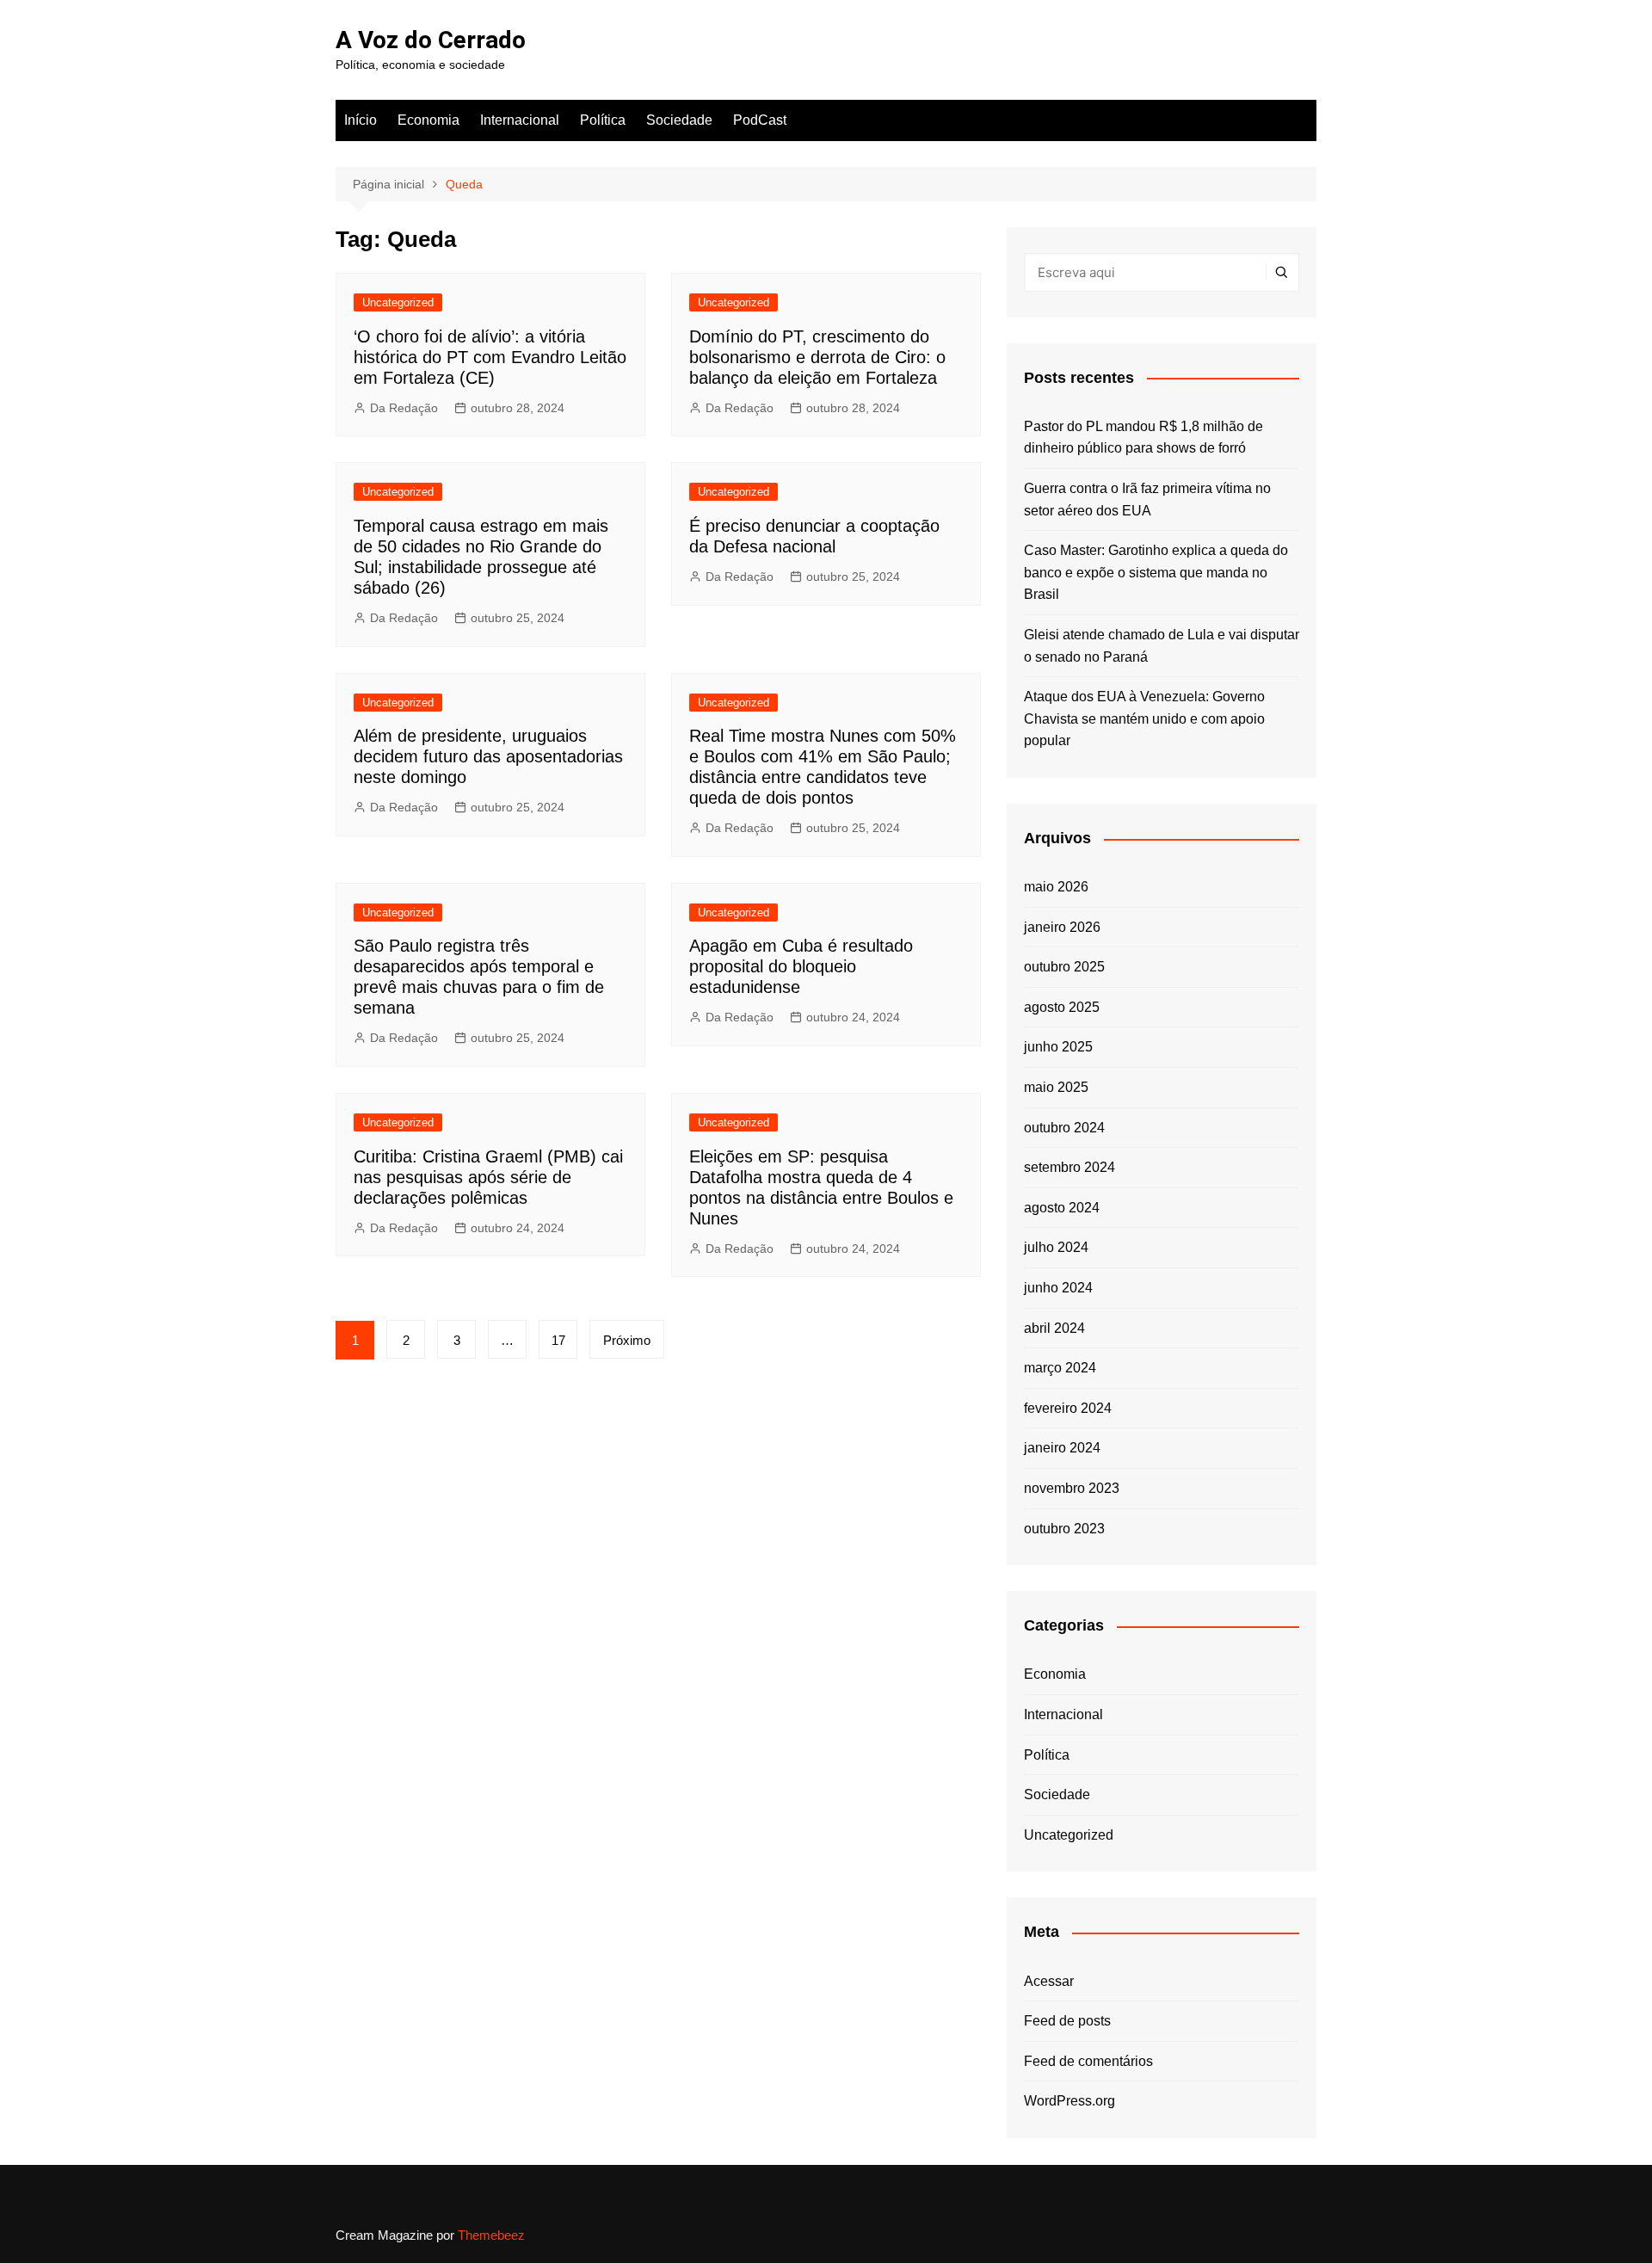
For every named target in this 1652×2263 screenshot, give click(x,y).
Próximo (627, 1340)
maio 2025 (1056, 1087)
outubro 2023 (1064, 1529)
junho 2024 (1058, 1288)
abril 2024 (1054, 1328)
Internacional (520, 120)
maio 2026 (1056, 887)
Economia (428, 120)
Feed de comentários (1088, 2061)
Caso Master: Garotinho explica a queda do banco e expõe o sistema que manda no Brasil (1156, 572)
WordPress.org (1069, 2101)
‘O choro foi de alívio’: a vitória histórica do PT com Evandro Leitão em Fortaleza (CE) (490, 357)
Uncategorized (398, 302)
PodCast (760, 120)
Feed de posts (1067, 2021)
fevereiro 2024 (1068, 1408)
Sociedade (679, 120)
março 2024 (1060, 1368)
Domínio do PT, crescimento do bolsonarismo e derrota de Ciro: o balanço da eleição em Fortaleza (817, 357)
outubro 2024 (1064, 1128)
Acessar (1049, 1981)
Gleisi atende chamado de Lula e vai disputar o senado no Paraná (1162, 646)
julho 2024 (1056, 1247)
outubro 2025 (1064, 967)
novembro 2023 (1072, 1488)
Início (361, 120)
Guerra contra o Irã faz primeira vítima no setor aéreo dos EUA (1147, 499)
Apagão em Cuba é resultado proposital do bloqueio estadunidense (801, 966)
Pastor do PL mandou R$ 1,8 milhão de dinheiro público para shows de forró (1143, 438)
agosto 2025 (1062, 1007)
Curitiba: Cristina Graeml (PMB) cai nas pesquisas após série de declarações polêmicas (488, 1177)
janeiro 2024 (1062, 1448)
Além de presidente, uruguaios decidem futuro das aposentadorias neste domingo (488, 756)
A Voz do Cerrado (431, 40)
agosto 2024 (1062, 1208)
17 (558, 1340)
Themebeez (491, 2235)
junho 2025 (1058, 1047)
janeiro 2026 (1062, 927)
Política (603, 120)
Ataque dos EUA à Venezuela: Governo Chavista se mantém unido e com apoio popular (1144, 718)
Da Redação (404, 408)
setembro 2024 (1069, 1167)
